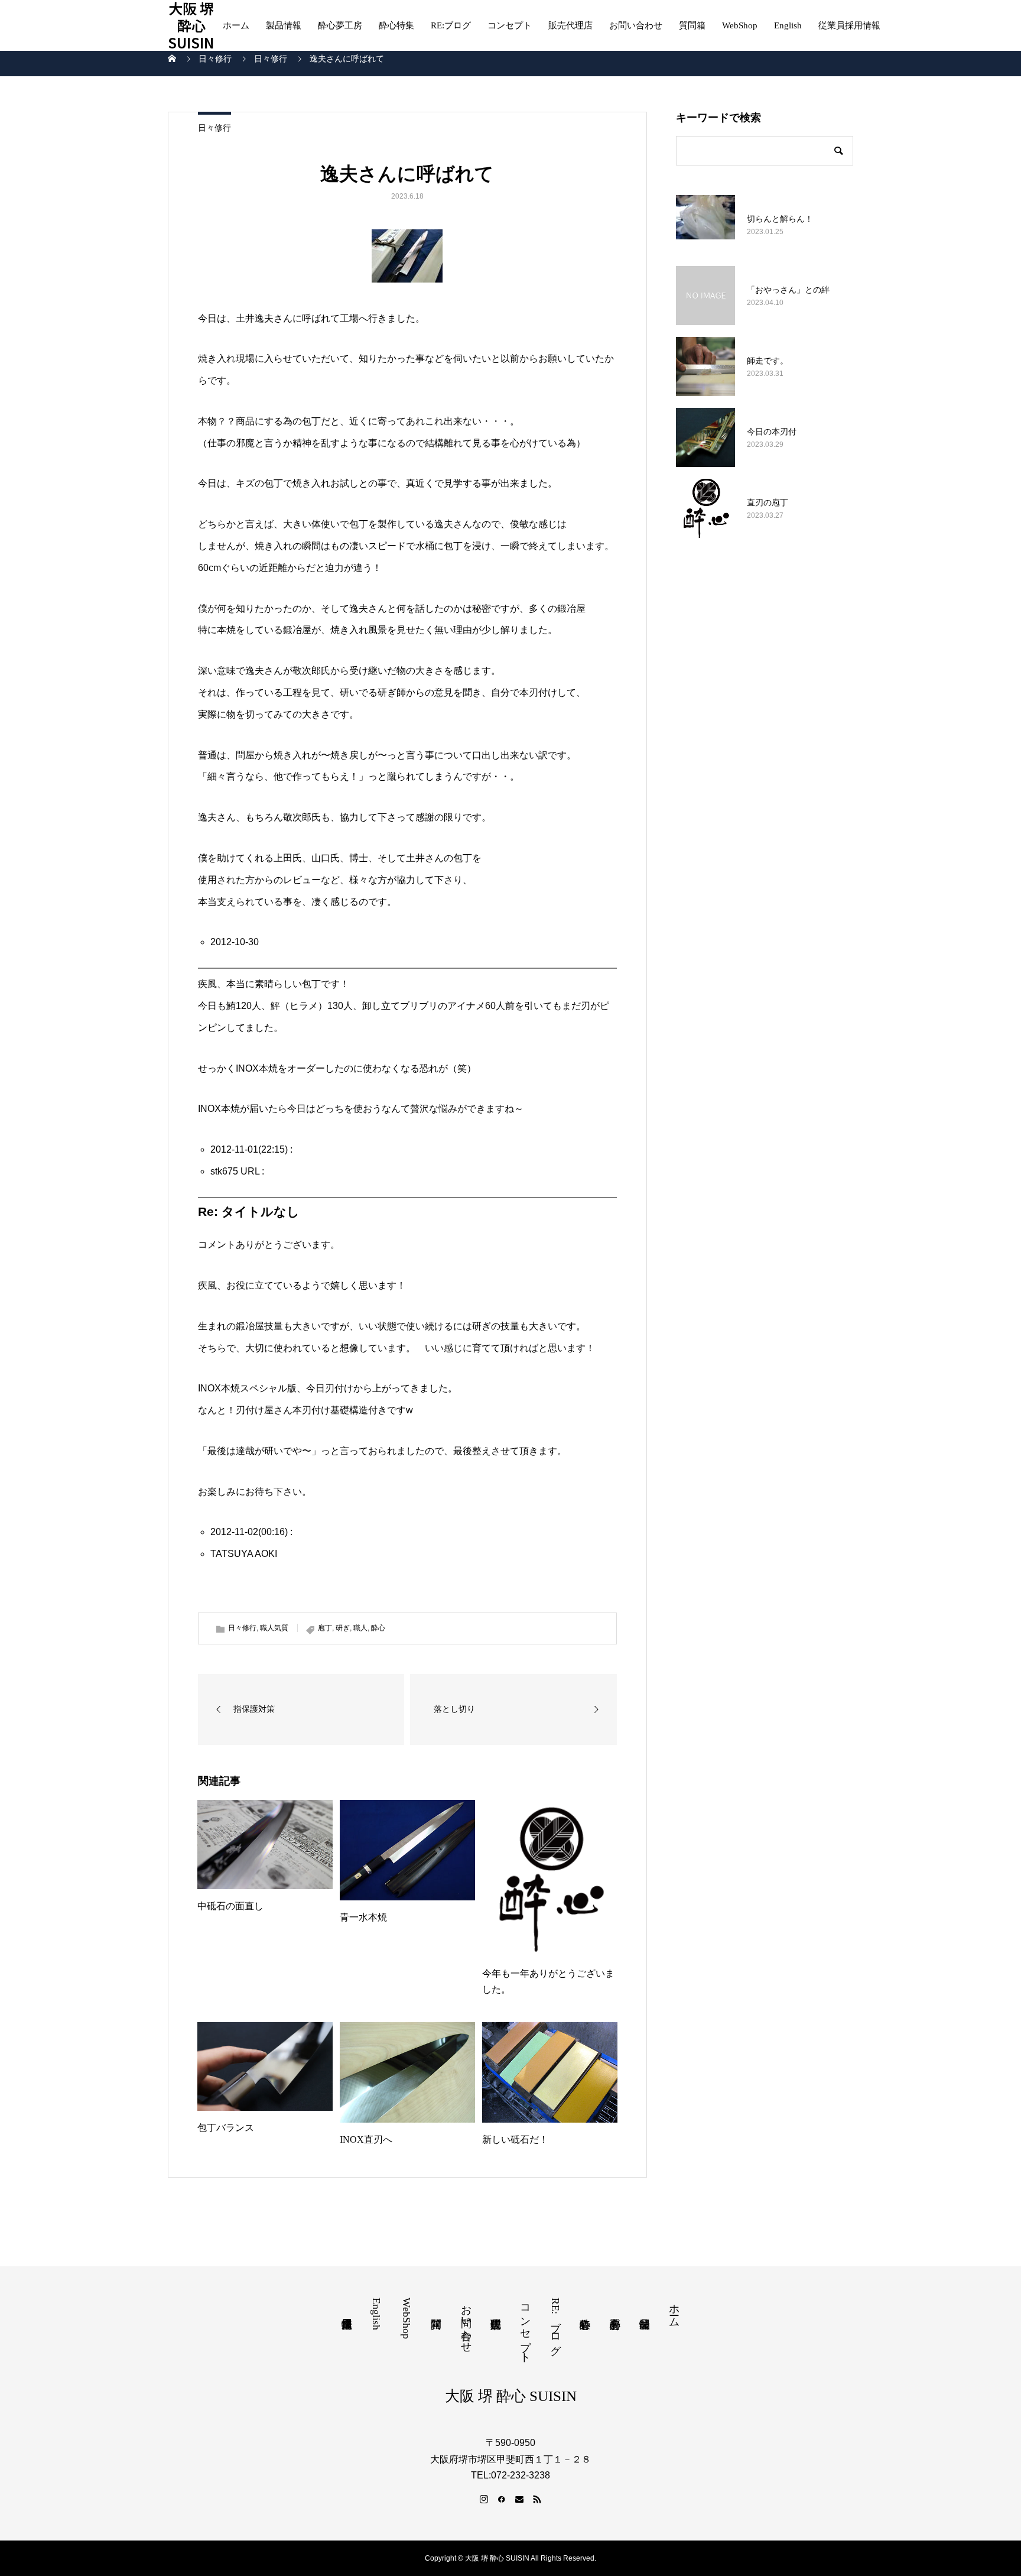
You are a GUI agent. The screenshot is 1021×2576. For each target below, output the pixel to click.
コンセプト (510, 25)
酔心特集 (396, 25)
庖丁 (325, 1628)
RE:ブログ (451, 25)
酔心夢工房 (340, 25)
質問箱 (692, 25)
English (788, 25)
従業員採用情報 (849, 25)
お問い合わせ (636, 25)
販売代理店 (570, 25)
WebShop (740, 25)
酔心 (378, 1628)
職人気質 (274, 1628)
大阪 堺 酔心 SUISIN (191, 25)
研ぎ (343, 1628)
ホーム (236, 25)
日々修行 (214, 128)
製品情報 (284, 25)
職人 (360, 1628)
